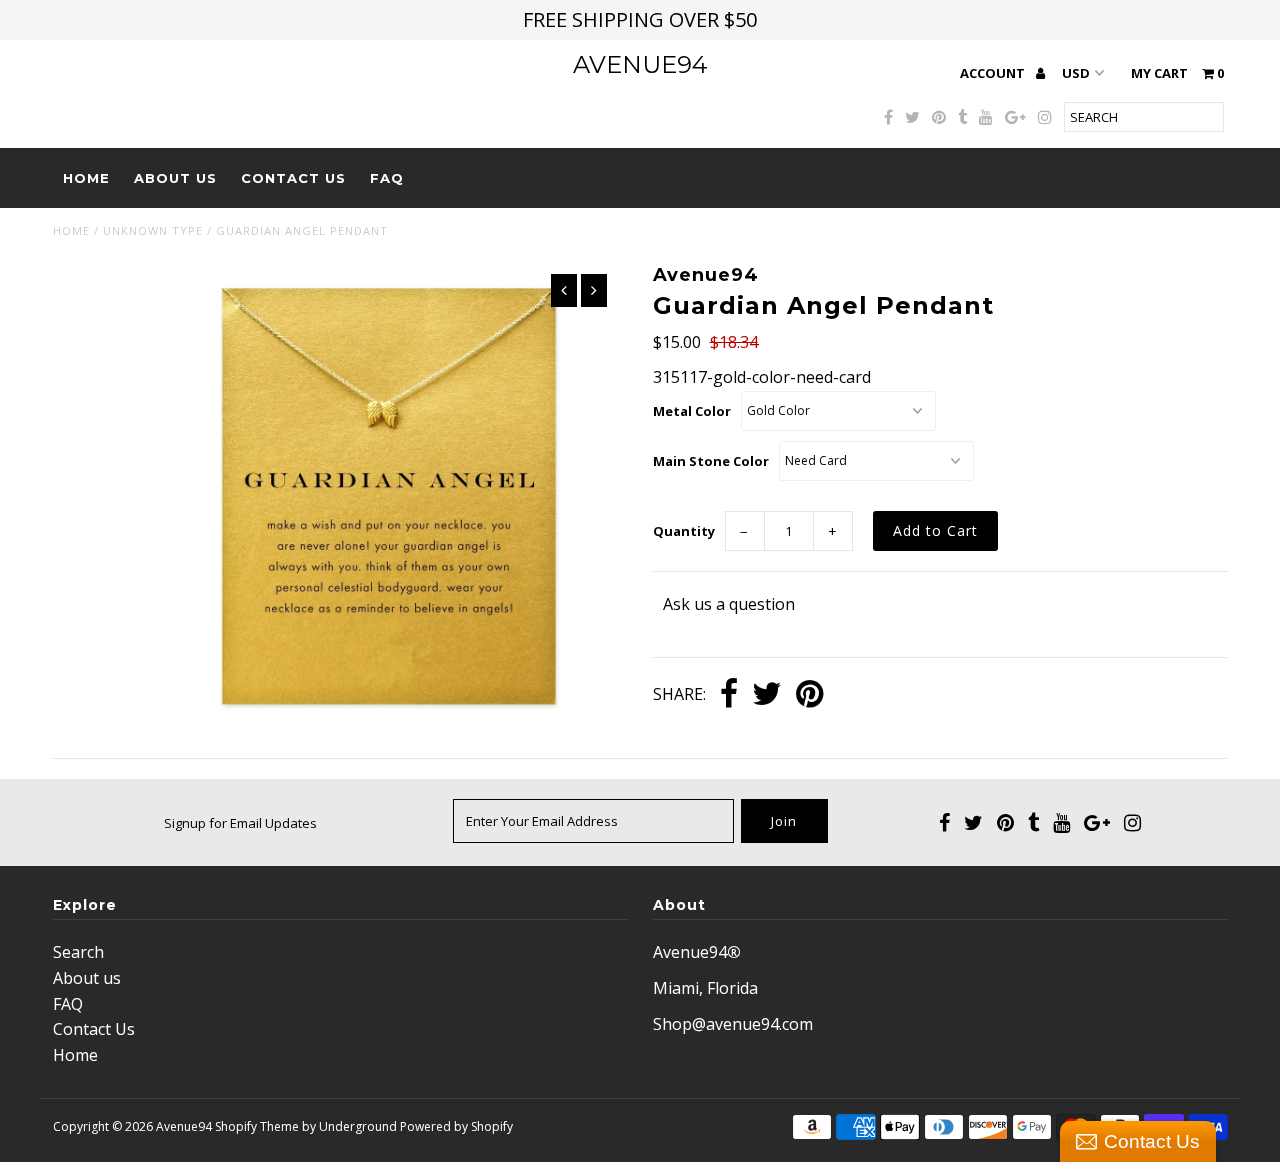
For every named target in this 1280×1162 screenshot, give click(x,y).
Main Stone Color (711, 461)
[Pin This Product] (809, 695)
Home (86, 178)
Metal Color (692, 411)
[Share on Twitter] (767, 695)
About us (175, 178)
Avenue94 (640, 64)
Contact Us (293, 178)
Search (78, 952)
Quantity (684, 531)
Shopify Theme (257, 1126)
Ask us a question (729, 604)
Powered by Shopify (456, 1126)
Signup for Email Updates (240, 823)
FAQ (387, 178)
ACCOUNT (994, 73)
